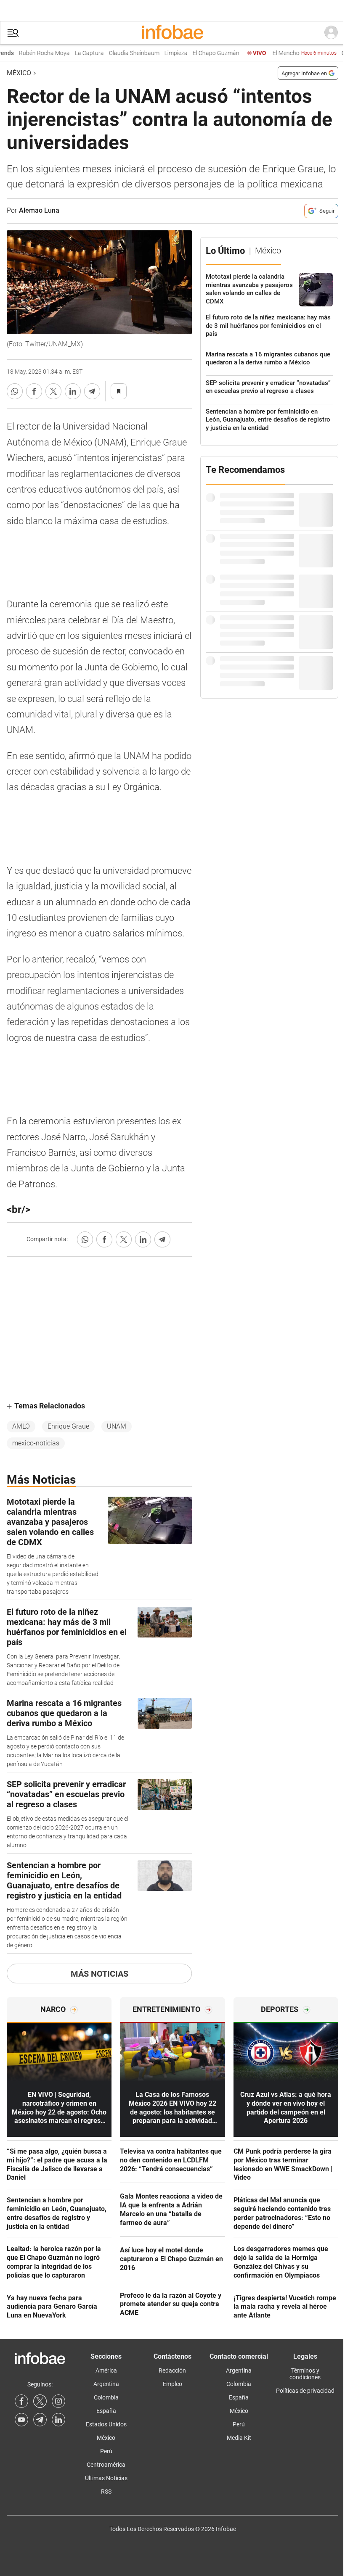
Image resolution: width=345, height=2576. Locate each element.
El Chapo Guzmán (199, 53)
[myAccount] (331, 33)
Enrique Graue (68, 1426)
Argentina (106, 2384)
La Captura (73, 53)
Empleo (172, 2384)
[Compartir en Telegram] (92, 391)
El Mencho (288, 53)
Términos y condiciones (305, 2374)
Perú (106, 2451)
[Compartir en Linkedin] (73, 391)
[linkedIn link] (58, 2420)
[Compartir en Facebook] (34, 391)
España (106, 2411)
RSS (106, 2492)
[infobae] (172, 33)
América (106, 2370)
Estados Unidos (106, 2424)
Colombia (106, 2397)
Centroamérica (106, 2465)
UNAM (117, 1426)
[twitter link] (40, 2401)
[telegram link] (40, 2420)
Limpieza (159, 53)
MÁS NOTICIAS (100, 1974)
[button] (13, 33)
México (19, 73)
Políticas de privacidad (305, 2391)
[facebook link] (21, 2401)
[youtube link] (21, 2420)
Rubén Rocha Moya (28, 53)
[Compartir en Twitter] (53, 391)
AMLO (21, 1426)
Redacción (172, 2370)
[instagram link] (58, 2401)
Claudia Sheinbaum (117, 53)
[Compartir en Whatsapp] (15, 391)
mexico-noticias (36, 1443)
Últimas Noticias (106, 2478)
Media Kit (239, 2438)
